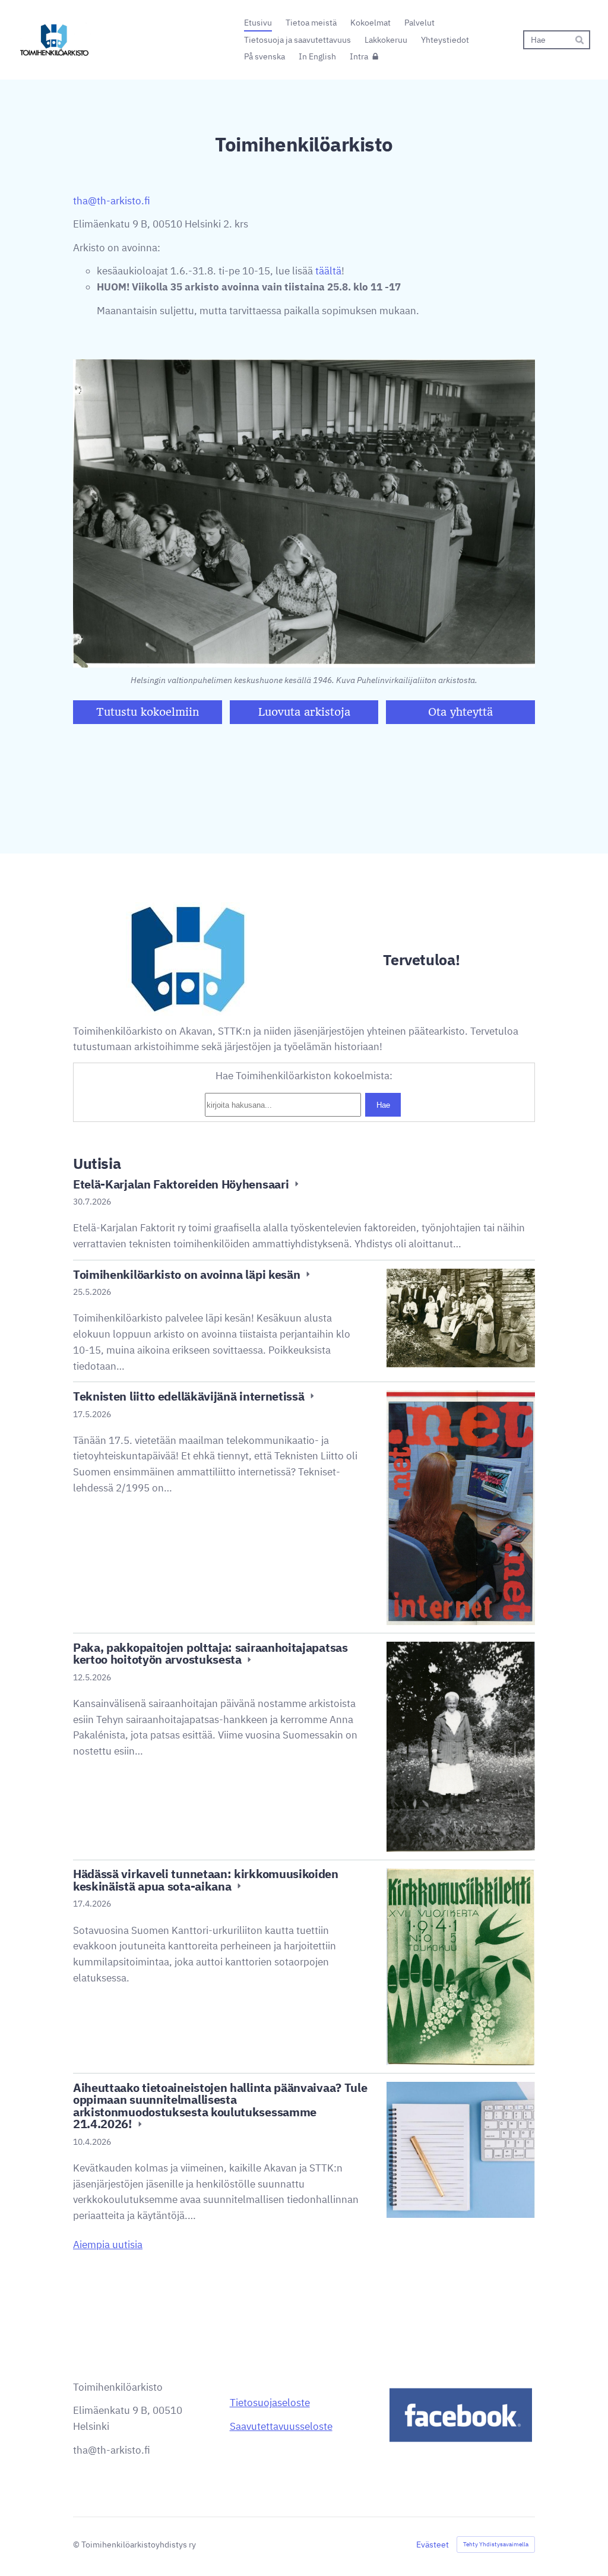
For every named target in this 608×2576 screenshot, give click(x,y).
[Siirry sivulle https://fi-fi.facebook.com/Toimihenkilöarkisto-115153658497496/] (461, 2415)
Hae (383, 1105)
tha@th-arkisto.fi (112, 201)
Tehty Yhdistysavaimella (496, 2544)
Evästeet (433, 2545)
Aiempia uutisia (108, 2245)
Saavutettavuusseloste (281, 2426)
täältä (328, 271)
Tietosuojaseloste (270, 2403)
